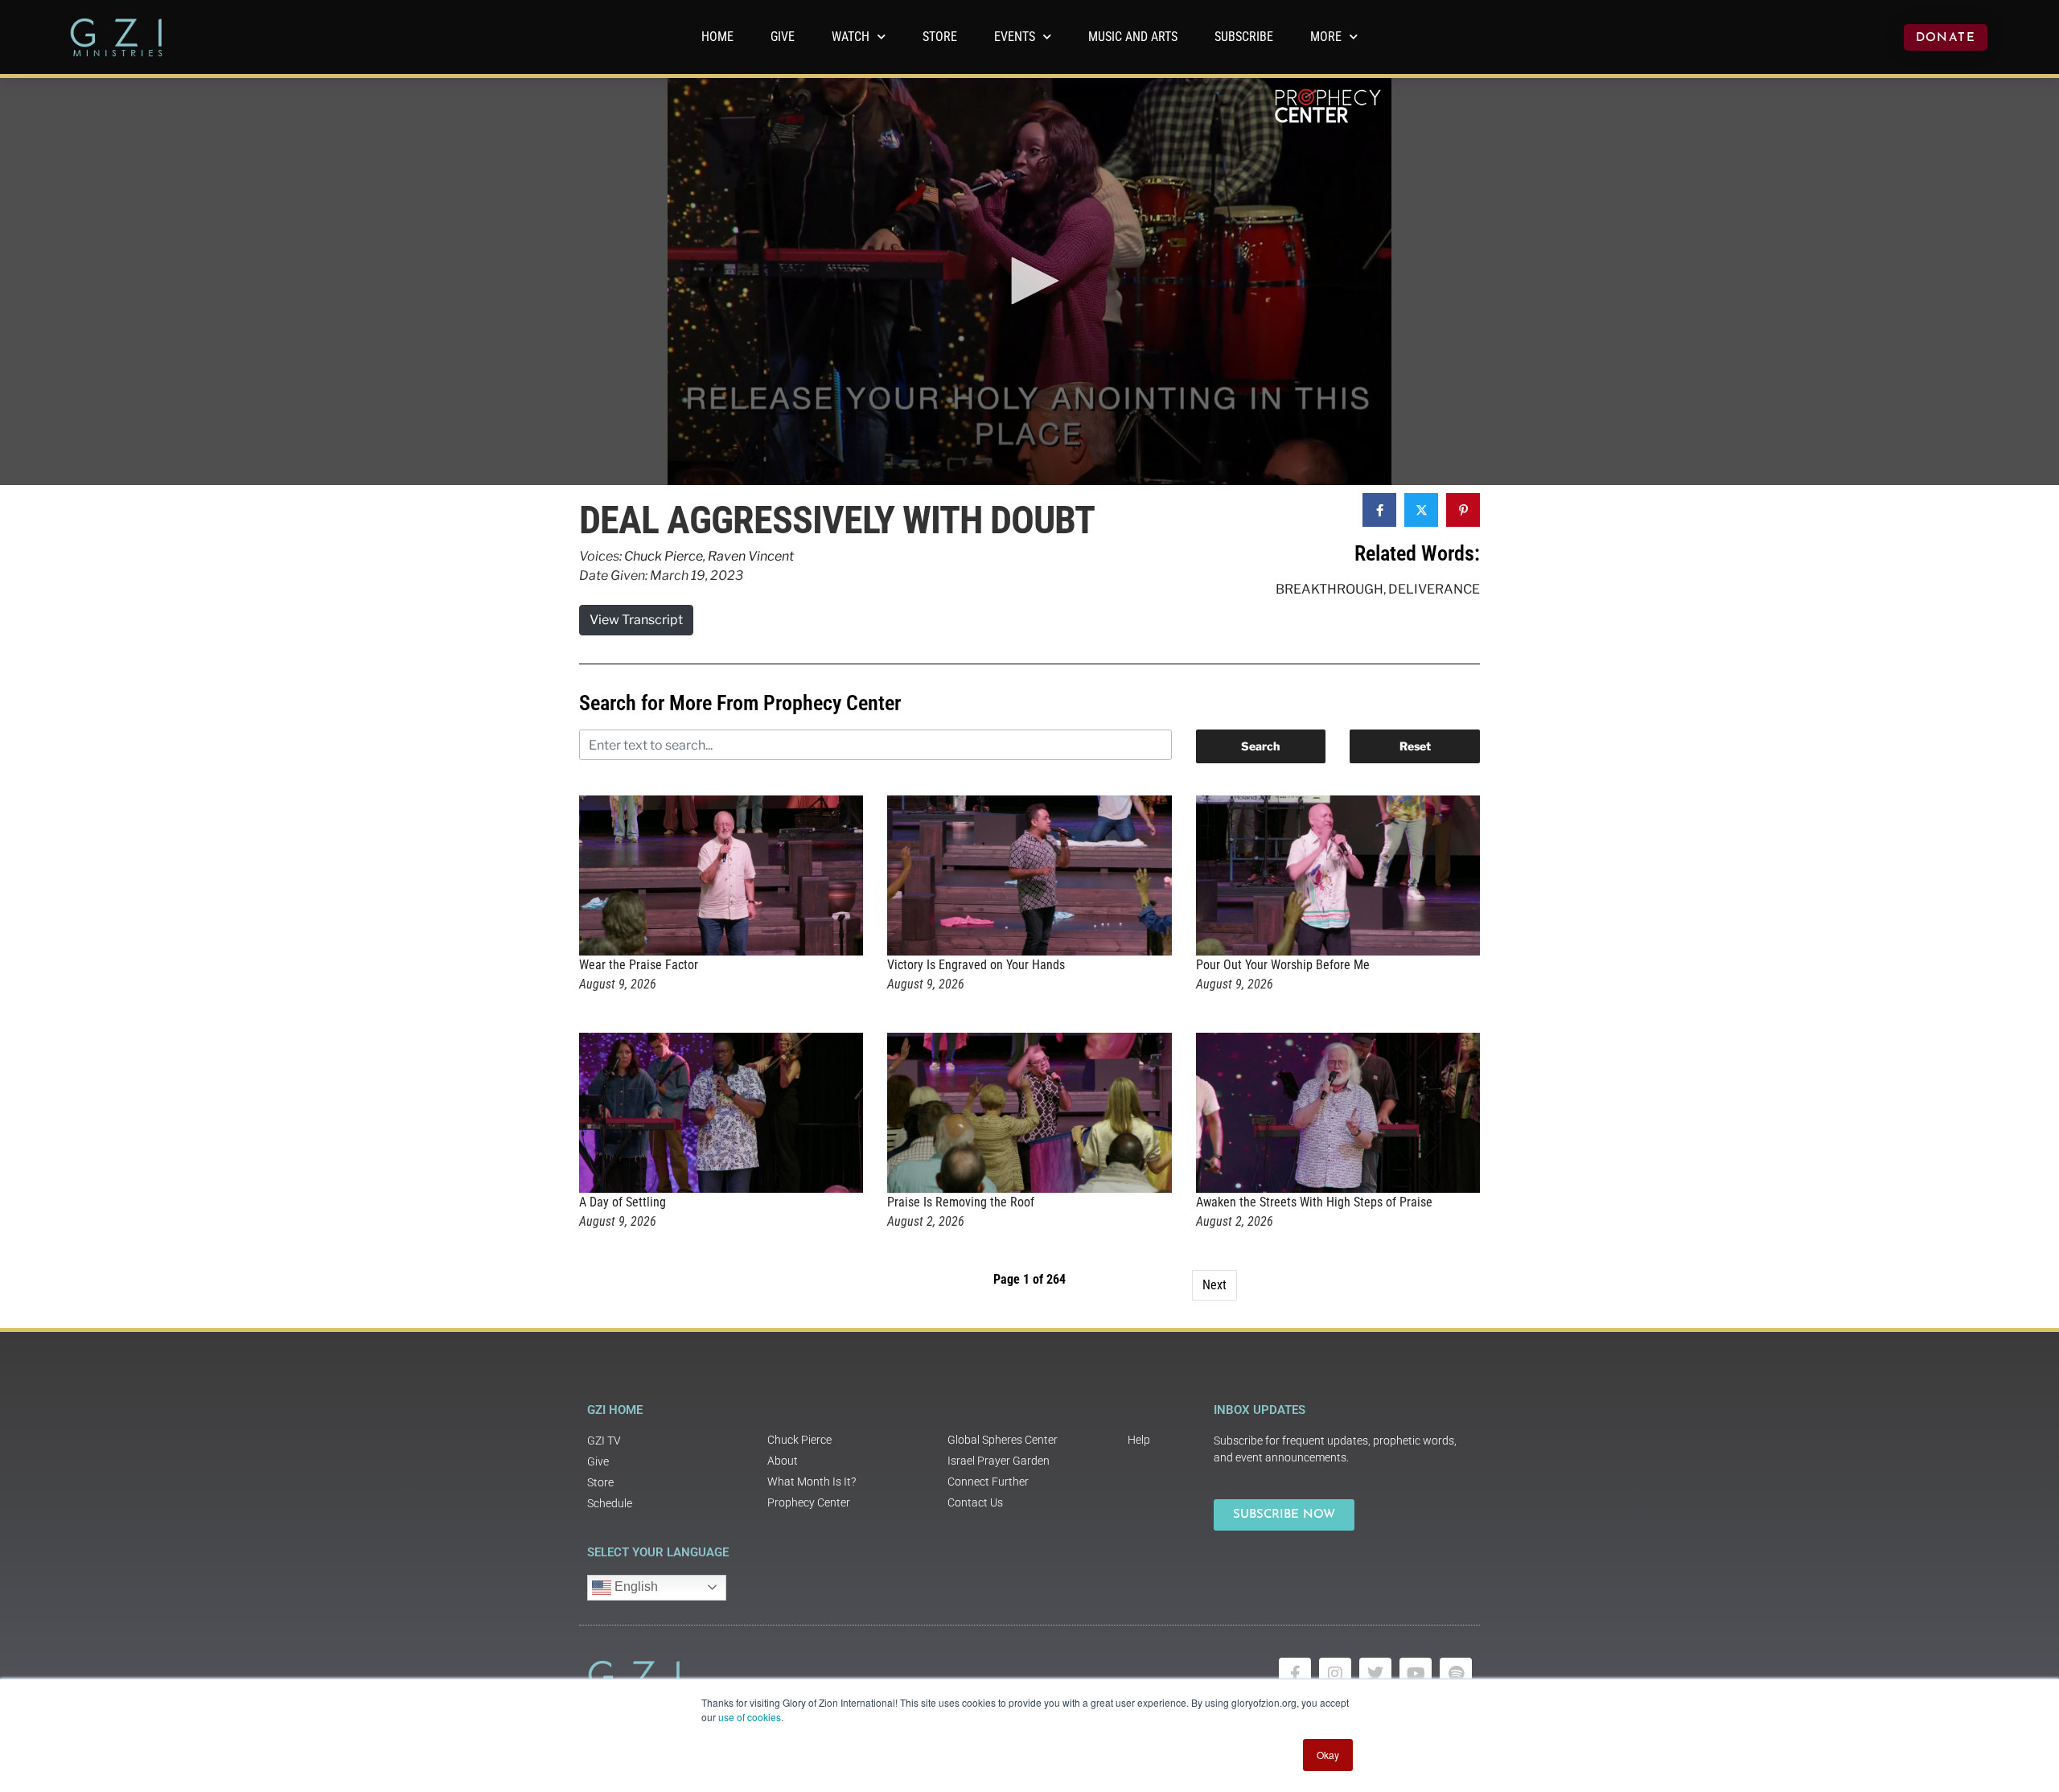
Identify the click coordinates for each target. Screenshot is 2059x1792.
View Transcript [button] (636, 620)
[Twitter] (1375, 1674)
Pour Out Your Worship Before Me (1283, 965)
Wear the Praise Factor (639, 965)
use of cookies (750, 1717)
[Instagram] (1335, 1674)
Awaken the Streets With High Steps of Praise (1314, 1202)
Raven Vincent (751, 556)
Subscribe (1244, 37)
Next (1214, 1285)
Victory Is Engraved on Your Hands (976, 965)
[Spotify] (1456, 1674)
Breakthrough (1330, 589)
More (1326, 37)
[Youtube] (1416, 1674)
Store (940, 37)
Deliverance (1434, 589)
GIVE (783, 37)
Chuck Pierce (664, 556)
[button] (1029, 281)
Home (717, 37)
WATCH (851, 37)
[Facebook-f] (1295, 1674)
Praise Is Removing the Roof (961, 1202)
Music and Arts (1133, 37)
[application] (1029, 282)
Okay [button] (1328, 1755)
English (635, 1586)
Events (1015, 37)
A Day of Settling (623, 1202)
